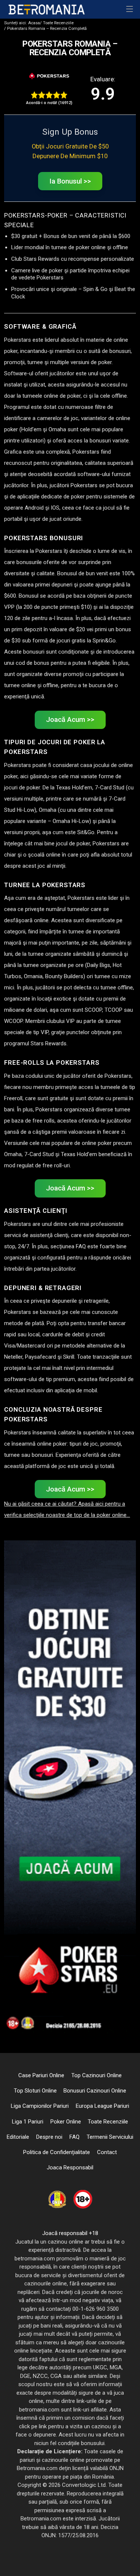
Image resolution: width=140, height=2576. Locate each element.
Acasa (22, 23)
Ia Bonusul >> (70, 181)
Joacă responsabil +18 (70, 2233)
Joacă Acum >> (70, 720)
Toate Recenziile (57, 23)
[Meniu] (130, 9)
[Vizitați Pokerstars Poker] (49, 76)
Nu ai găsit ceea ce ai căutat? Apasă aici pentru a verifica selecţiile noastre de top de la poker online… (67, 1509)
